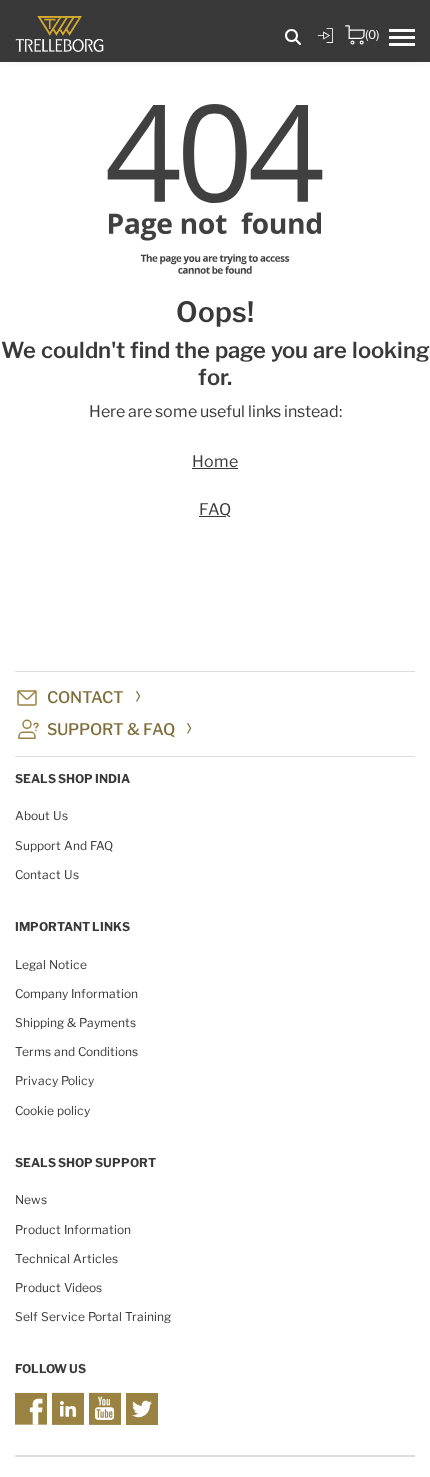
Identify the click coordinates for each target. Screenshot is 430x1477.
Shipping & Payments (75, 1022)
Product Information (73, 1229)
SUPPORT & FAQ (111, 729)
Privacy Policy (54, 1080)
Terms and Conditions (76, 1051)
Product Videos (58, 1287)
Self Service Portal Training (93, 1316)
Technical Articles (66, 1258)
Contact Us (47, 874)
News (31, 1199)
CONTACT (85, 697)
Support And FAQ (64, 845)
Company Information (76, 993)
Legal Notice (51, 964)
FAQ (215, 509)
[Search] (293, 37)
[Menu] (409, 39)
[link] (324, 50)
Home (215, 461)
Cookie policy (52, 1110)
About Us (41, 815)
